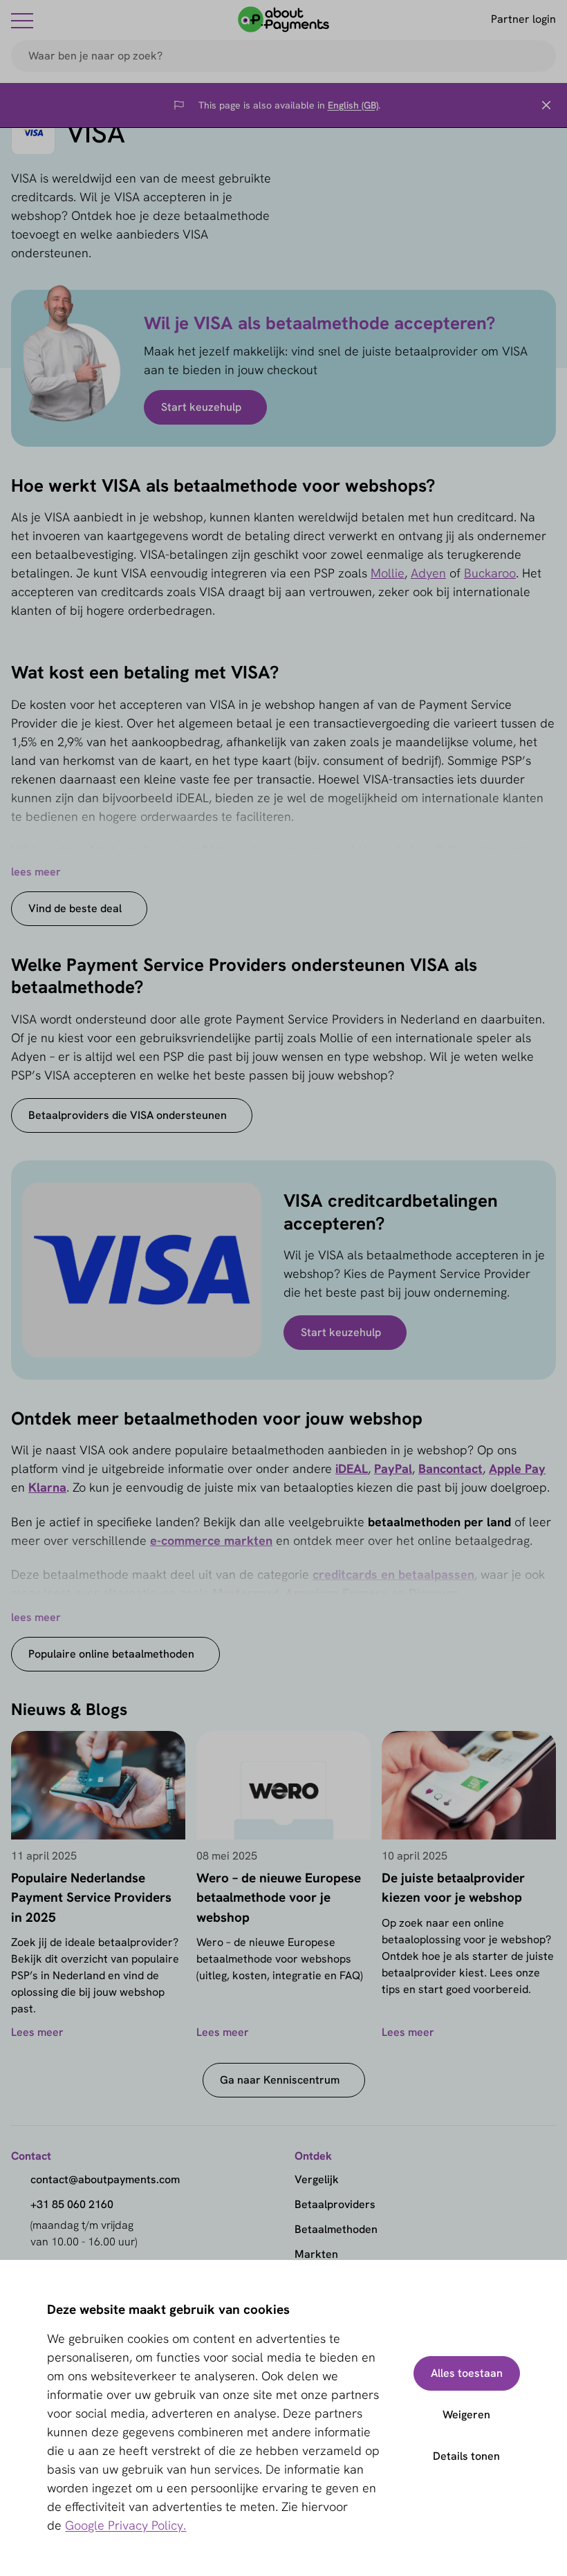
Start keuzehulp (201, 407)
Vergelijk (317, 2179)
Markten (316, 2254)
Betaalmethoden (336, 2229)
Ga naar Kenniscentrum (280, 2080)
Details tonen (466, 2456)
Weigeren (466, 2415)
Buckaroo (490, 573)
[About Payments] (283, 19)
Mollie (388, 573)
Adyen (428, 573)
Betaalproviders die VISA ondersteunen (128, 1115)
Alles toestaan (467, 2373)
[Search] (539, 56)
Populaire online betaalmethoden (111, 1654)
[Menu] (22, 20)
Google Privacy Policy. (126, 2525)
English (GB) (353, 105)
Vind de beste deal (75, 908)
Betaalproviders (335, 2204)
